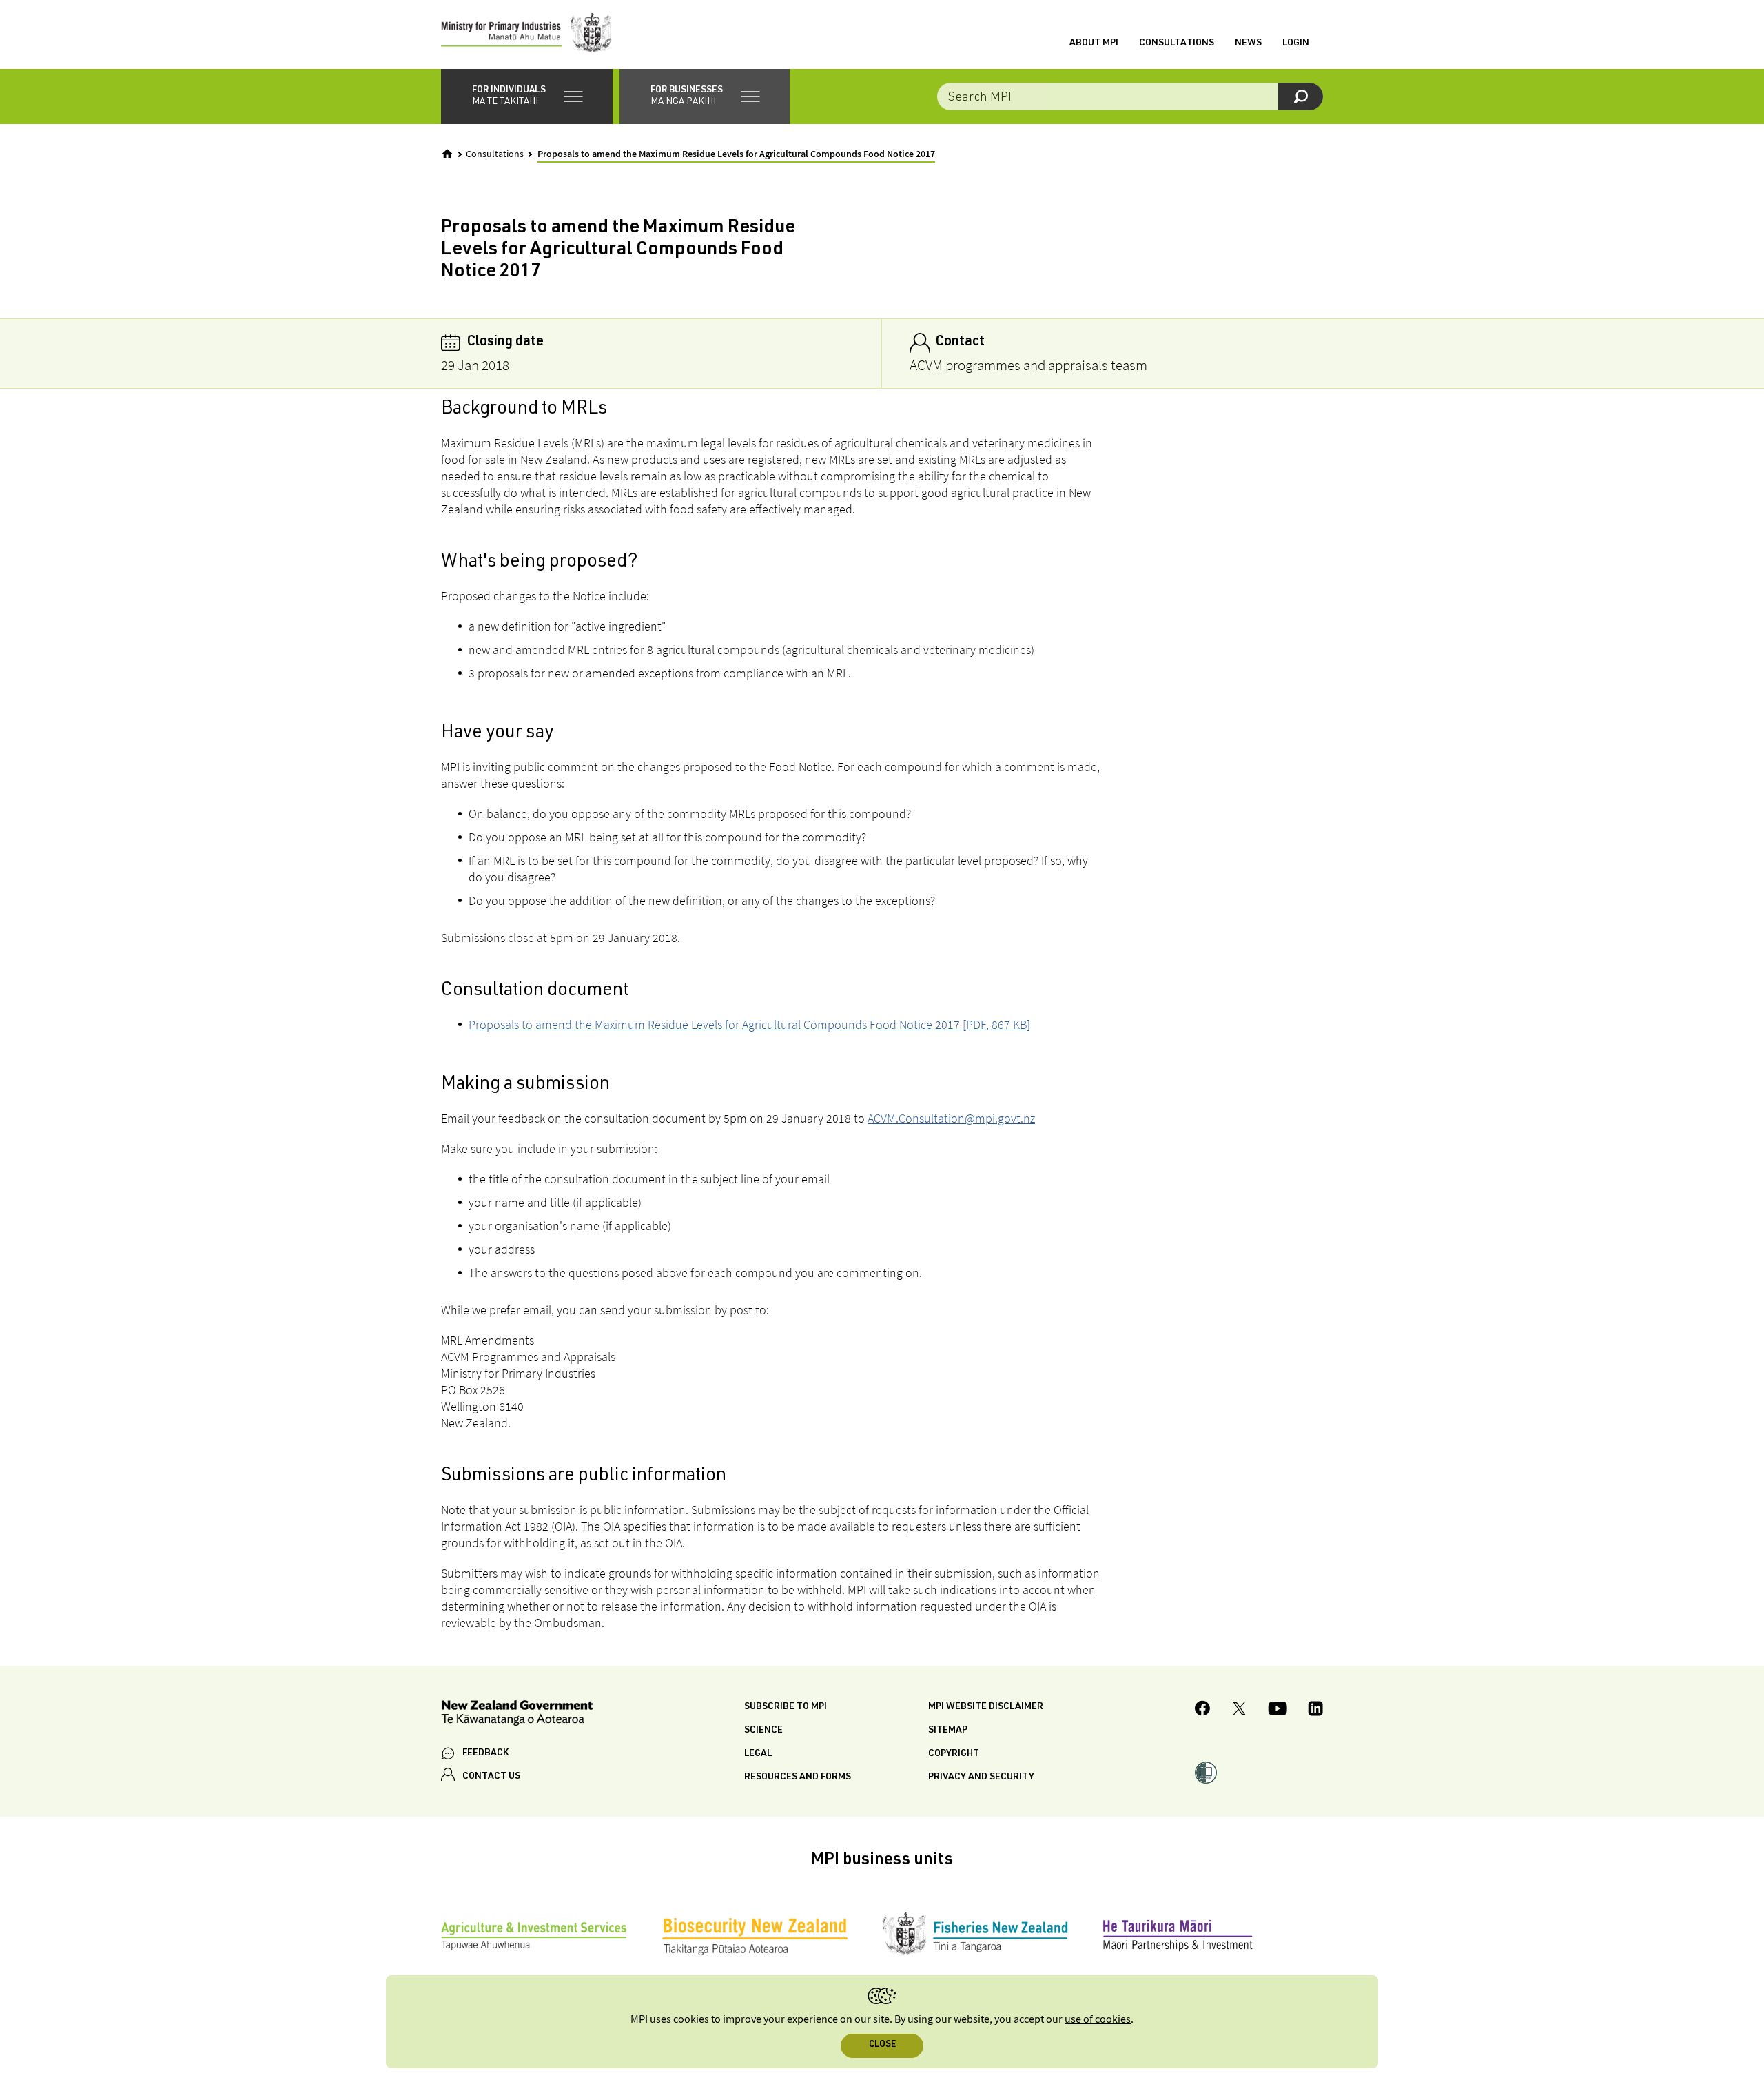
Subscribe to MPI (786, 1707)
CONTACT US (491, 1777)
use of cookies (1098, 2020)
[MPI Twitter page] (1239, 1711)
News (1248, 43)
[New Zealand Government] (517, 1715)
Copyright (954, 1754)
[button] (527, 96)
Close (882, 2045)
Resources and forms (798, 1777)
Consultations (1177, 43)
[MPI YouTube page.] (1278, 1711)
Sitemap (948, 1731)
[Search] (1301, 96)
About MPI (1094, 43)
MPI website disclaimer (986, 1707)
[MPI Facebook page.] (1203, 1710)
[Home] (447, 154)
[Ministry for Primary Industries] (526, 34)
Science (763, 1731)
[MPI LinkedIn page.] (1315, 1711)
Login (1296, 43)
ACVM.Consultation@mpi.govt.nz (951, 1118)
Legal (758, 1754)
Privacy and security (981, 1777)
